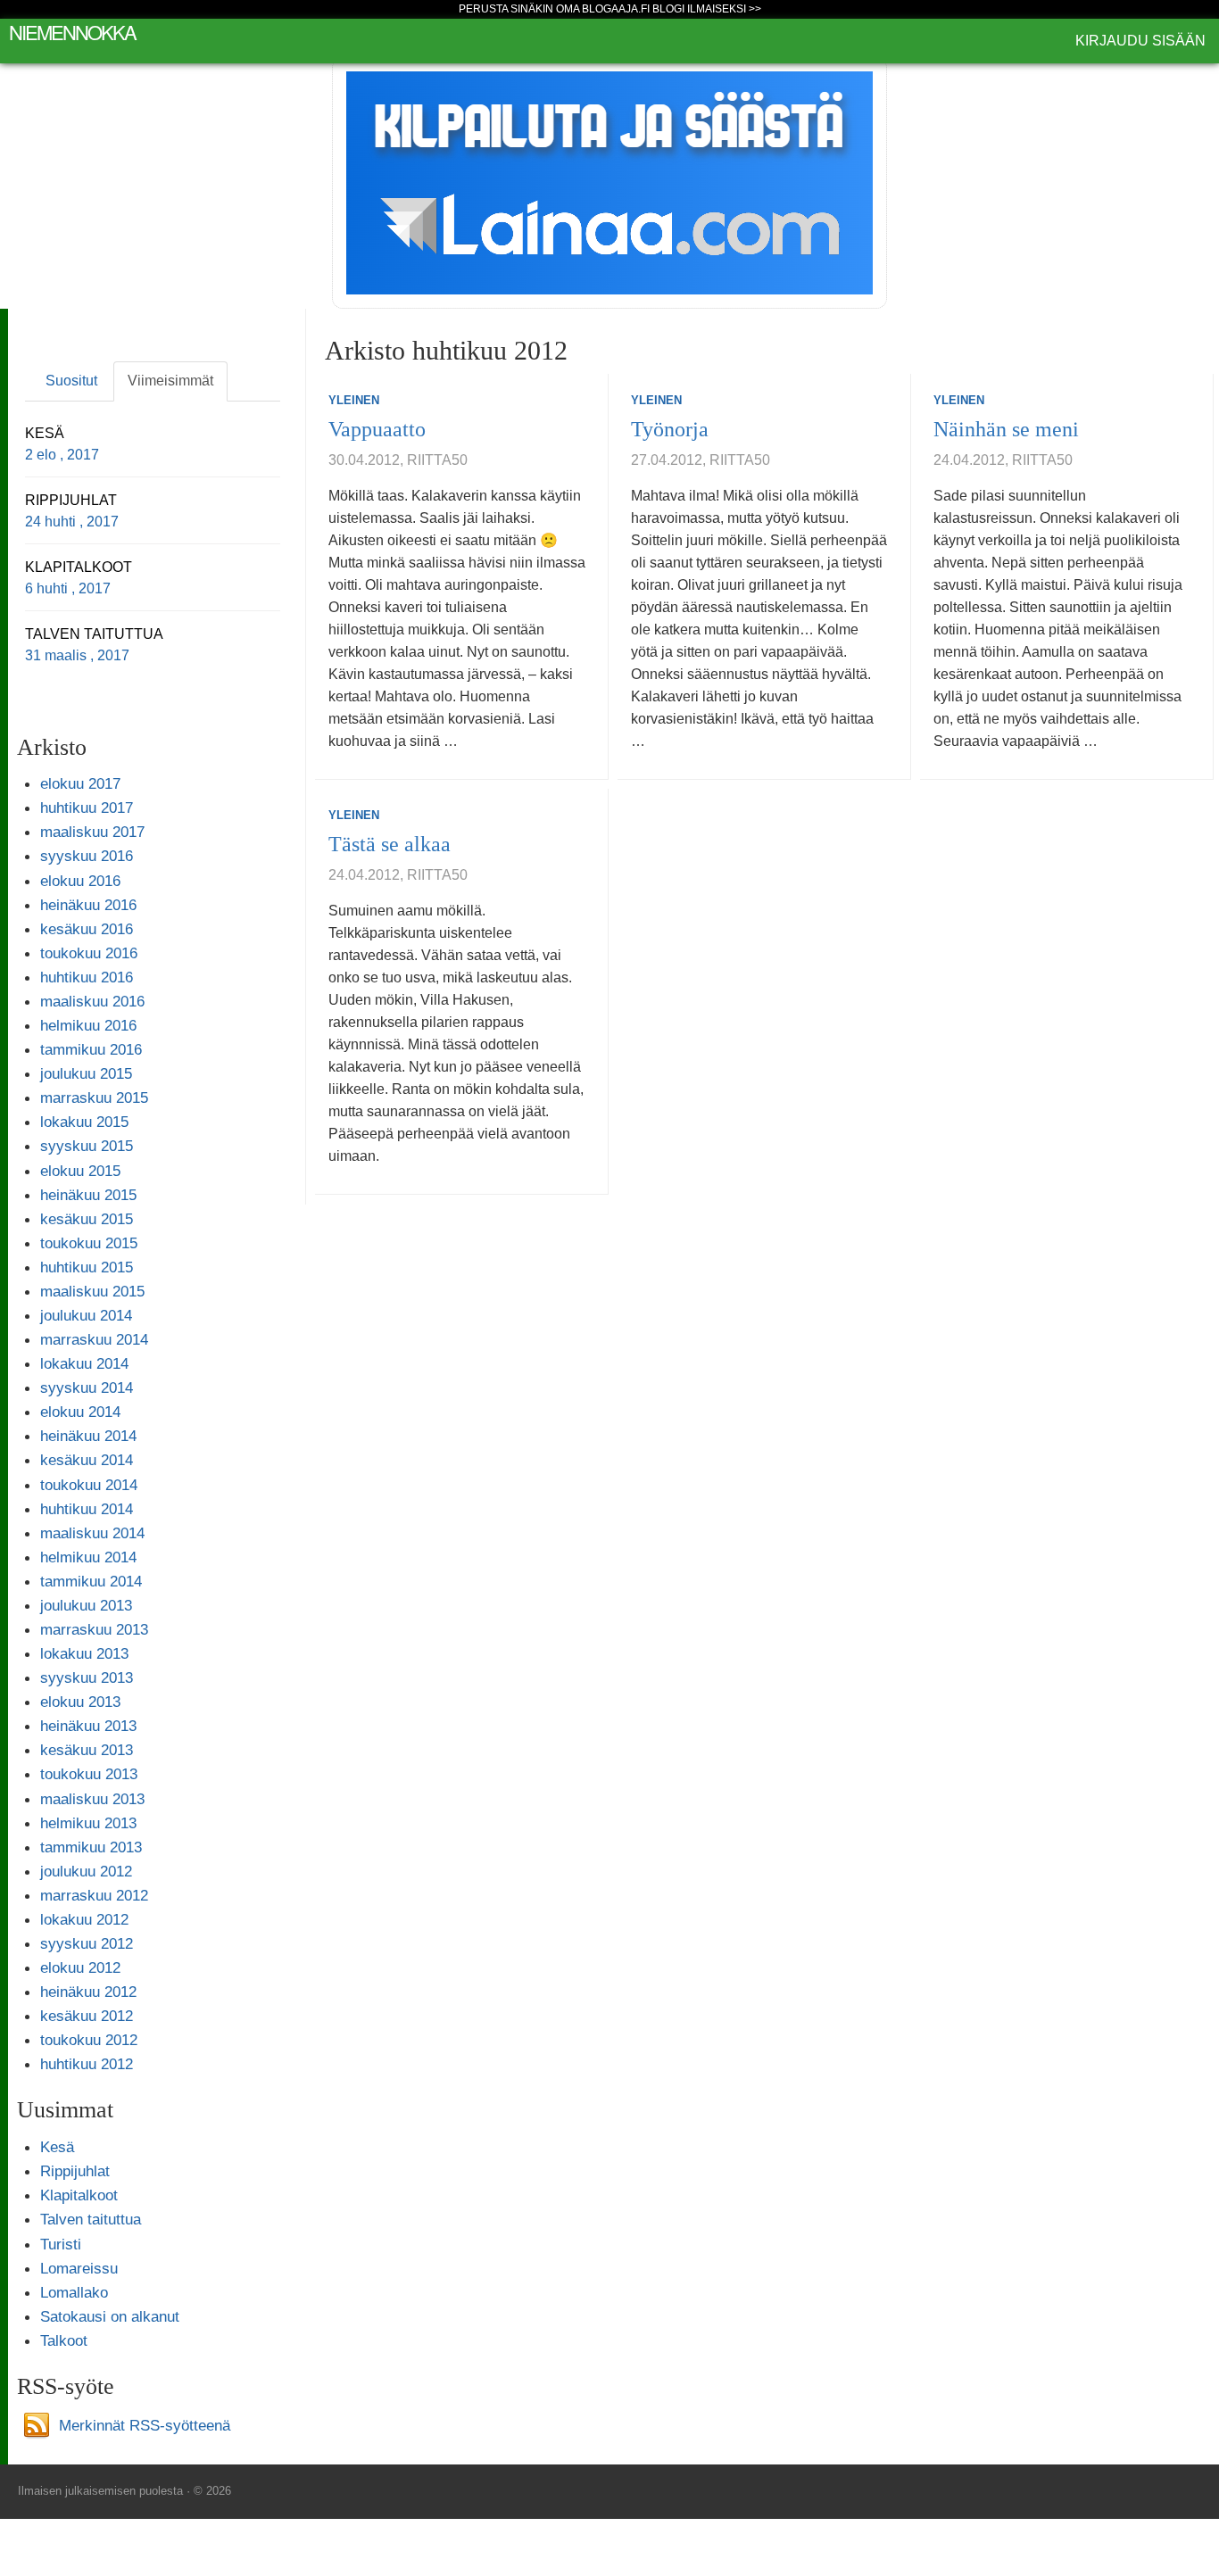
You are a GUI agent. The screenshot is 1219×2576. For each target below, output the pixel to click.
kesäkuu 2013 (87, 1750)
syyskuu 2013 (87, 1677)
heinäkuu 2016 (88, 905)
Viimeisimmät (170, 381)
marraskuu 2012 (94, 1895)
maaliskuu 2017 (92, 832)
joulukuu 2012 (86, 1871)
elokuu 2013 (80, 1702)
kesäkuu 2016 (87, 929)
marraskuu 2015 (94, 1097)
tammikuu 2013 (91, 1847)
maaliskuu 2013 (92, 1799)
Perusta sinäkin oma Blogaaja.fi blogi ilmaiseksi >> (610, 9)
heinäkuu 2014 (88, 1436)
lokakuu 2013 (84, 1653)
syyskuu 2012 (87, 1943)
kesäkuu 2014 (87, 1460)
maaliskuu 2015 (92, 1291)
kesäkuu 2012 (87, 2016)
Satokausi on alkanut (110, 2316)
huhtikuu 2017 (87, 808)
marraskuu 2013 (94, 1629)
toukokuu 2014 (89, 1485)
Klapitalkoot (79, 2195)
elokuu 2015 (80, 1171)
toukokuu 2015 (89, 1243)
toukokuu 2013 (89, 1774)
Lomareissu (79, 2268)
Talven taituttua (91, 2219)
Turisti (61, 2244)
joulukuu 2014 (86, 1315)
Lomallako (74, 2292)
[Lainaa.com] (609, 182)
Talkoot (64, 2340)
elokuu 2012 (80, 1967)
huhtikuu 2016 (87, 977)
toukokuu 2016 (89, 953)
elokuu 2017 (80, 783)
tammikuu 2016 (91, 1049)
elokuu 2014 (80, 1412)
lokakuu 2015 (84, 1122)
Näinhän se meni (1006, 429)
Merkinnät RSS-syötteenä (145, 2424)
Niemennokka (72, 32)
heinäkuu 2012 (88, 1992)
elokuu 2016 (80, 881)
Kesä (57, 2147)
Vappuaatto (377, 429)
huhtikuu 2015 (87, 1267)
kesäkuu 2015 (87, 1219)
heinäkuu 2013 (88, 1726)
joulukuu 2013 (86, 1605)
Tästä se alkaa (390, 844)
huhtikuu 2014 (87, 1509)
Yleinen (354, 400)
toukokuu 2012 (89, 2040)
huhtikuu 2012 (87, 2064)
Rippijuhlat (75, 2171)
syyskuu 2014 (87, 1387)
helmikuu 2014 (88, 1557)
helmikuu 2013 (88, 1823)
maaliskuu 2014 (92, 1533)
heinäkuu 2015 (88, 1195)
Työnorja (670, 429)
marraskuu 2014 (94, 1339)
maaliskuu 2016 (92, 1001)
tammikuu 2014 (91, 1581)
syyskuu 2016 (87, 856)
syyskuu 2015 (87, 1146)
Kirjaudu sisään (1140, 41)
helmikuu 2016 (88, 1025)
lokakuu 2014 (84, 1363)
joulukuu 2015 (86, 1073)
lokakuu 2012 (84, 1919)
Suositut (71, 381)
